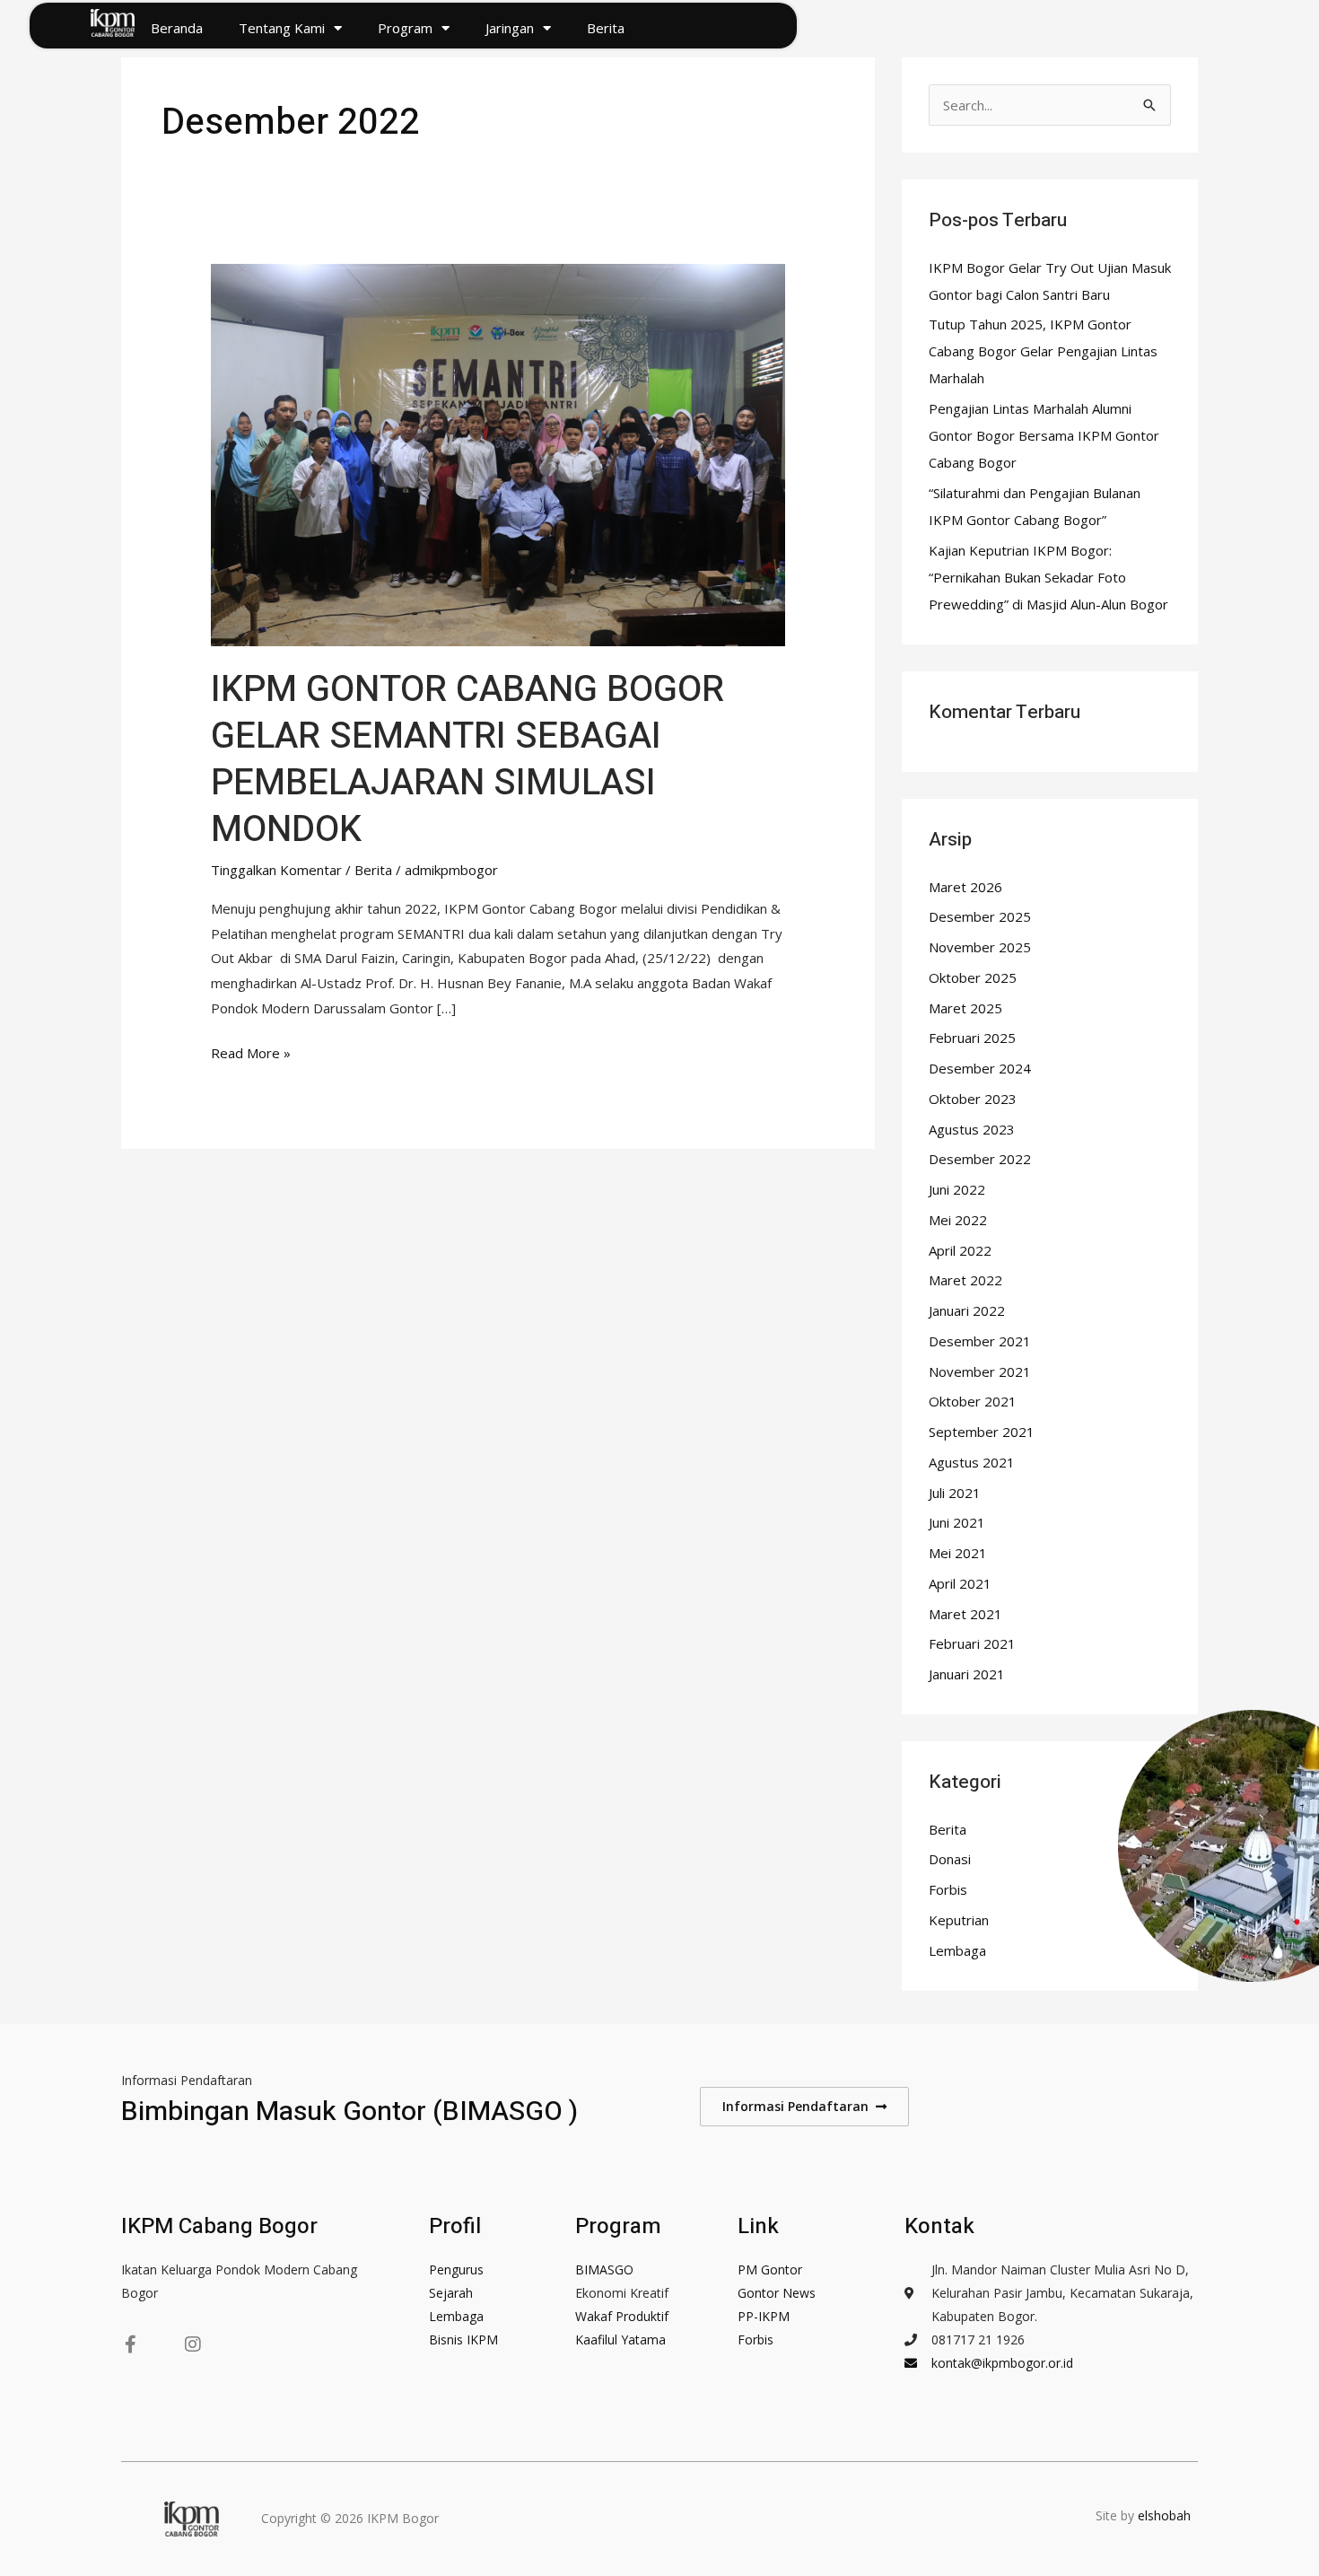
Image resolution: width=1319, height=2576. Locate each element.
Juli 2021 (955, 1493)
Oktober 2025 (973, 977)
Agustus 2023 (972, 1129)
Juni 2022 (957, 1189)
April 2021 (960, 1583)
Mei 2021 (958, 1553)
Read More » (251, 1051)
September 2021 (982, 1432)
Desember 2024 (980, 1068)
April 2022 (960, 1250)
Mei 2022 (958, 1220)
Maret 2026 (965, 887)
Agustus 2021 (972, 1462)
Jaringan (510, 28)
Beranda (177, 28)
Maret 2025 (965, 1008)
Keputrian (959, 1920)
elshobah (1166, 2515)
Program (405, 28)
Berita (606, 28)
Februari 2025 (972, 1038)
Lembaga (957, 1950)
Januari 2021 (967, 1674)
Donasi (950, 1859)
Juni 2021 (957, 1522)
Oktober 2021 (973, 1401)
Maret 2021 (965, 1614)
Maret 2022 (965, 1280)
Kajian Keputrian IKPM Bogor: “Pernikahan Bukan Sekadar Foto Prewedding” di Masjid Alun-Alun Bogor (1048, 577)
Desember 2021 (980, 1341)
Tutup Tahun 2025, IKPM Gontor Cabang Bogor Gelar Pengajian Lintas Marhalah (1043, 351)
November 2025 (980, 947)
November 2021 (980, 1371)
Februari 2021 (972, 1643)
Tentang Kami (282, 28)
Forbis (948, 1889)
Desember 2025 (980, 916)
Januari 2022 (967, 1310)
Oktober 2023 (973, 1099)
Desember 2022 (980, 1159)
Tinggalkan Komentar (276, 870)
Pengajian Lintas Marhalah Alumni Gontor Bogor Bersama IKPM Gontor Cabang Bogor (1044, 435)
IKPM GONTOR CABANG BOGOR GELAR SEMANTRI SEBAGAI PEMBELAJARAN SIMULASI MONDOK (467, 760)
